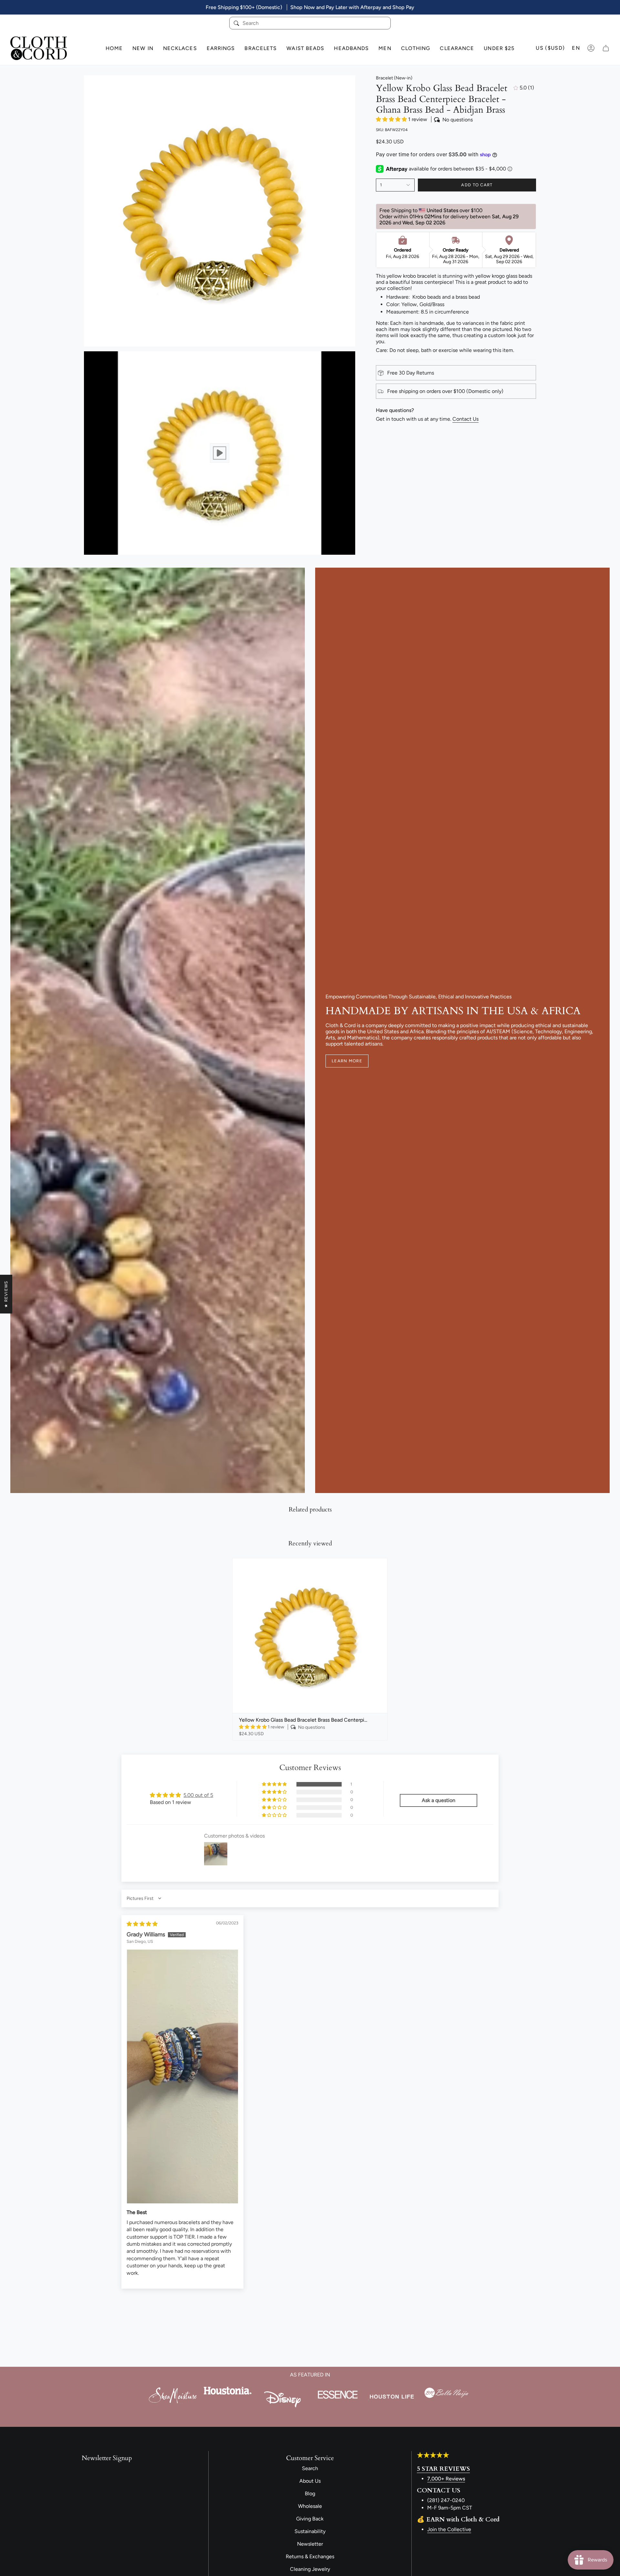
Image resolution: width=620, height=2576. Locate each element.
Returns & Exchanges (310, 2556)
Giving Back (310, 2519)
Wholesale (310, 2506)
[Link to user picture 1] (182, 2076)
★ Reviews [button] (6, 1294)
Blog (310, 2494)
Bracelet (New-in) (394, 78)
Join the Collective (449, 2529)
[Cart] (606, 48)
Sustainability (310, 2531)
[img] (142, 1924)
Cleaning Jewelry (310, 2569)
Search (310, 2468)
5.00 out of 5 (198, 1795)
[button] (392, 119)
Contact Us (465, 419)
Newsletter (310, 2544)
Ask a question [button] (439, 1800)
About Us (310, 2481)
